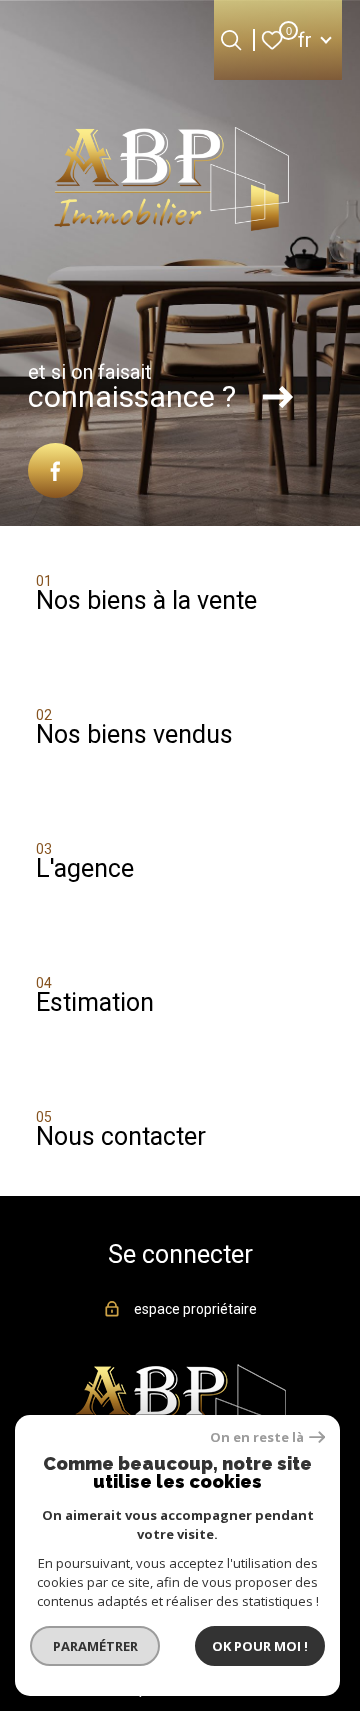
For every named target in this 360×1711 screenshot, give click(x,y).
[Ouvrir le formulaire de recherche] (231, 40)
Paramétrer (95, 1646)
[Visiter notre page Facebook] (55, 470)
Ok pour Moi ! (260, 1646)
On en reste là (257, 1437)
